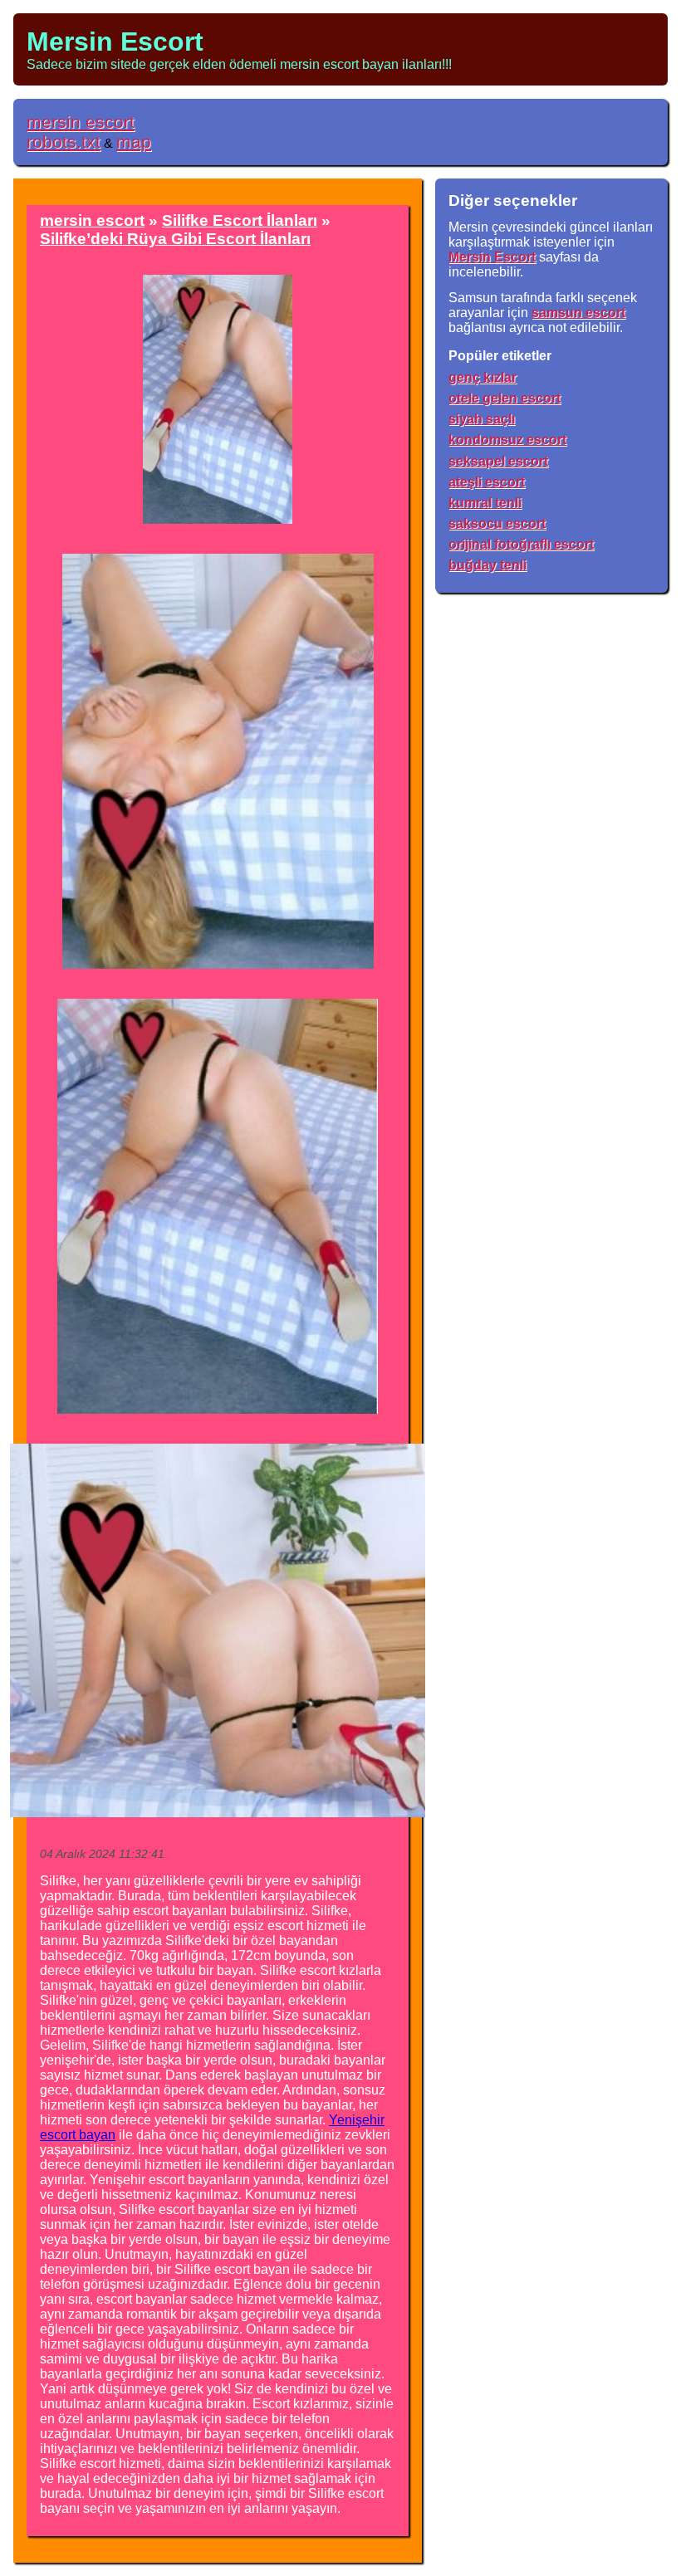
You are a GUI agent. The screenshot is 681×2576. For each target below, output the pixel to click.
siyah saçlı (482, 419)
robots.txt (64, 142)
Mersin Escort (115, 42)
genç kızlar (483, 377)
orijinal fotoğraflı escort (521, 544)
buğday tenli (487, 565)
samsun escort (578, 313)
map (134, 142)
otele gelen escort (505, 398)
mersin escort (81, 122)
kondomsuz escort (507, 440)
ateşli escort (487, 482)
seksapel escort (498, 461)
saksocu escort (497, 523)
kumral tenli (485, 503)
